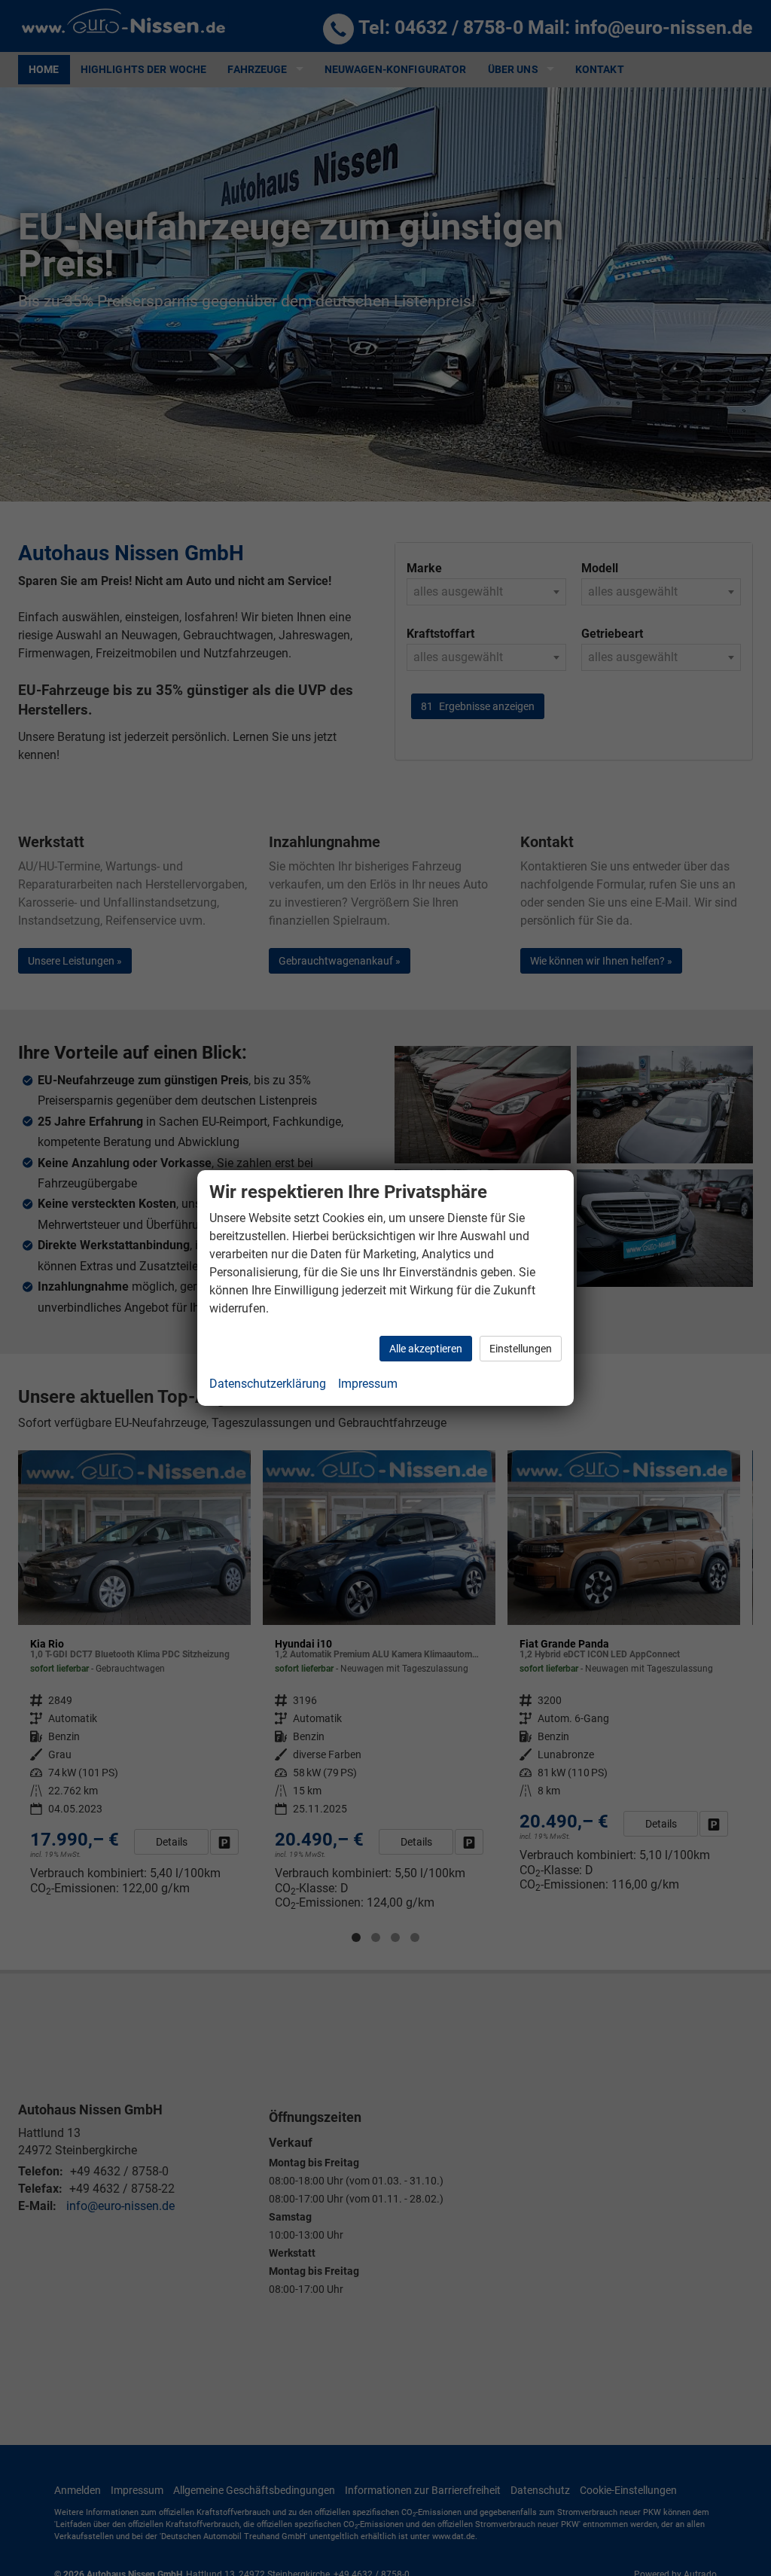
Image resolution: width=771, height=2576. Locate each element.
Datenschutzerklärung (268, 1384)
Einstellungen (521, 1349)
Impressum (368, 1384)
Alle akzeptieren (426, 1349)
